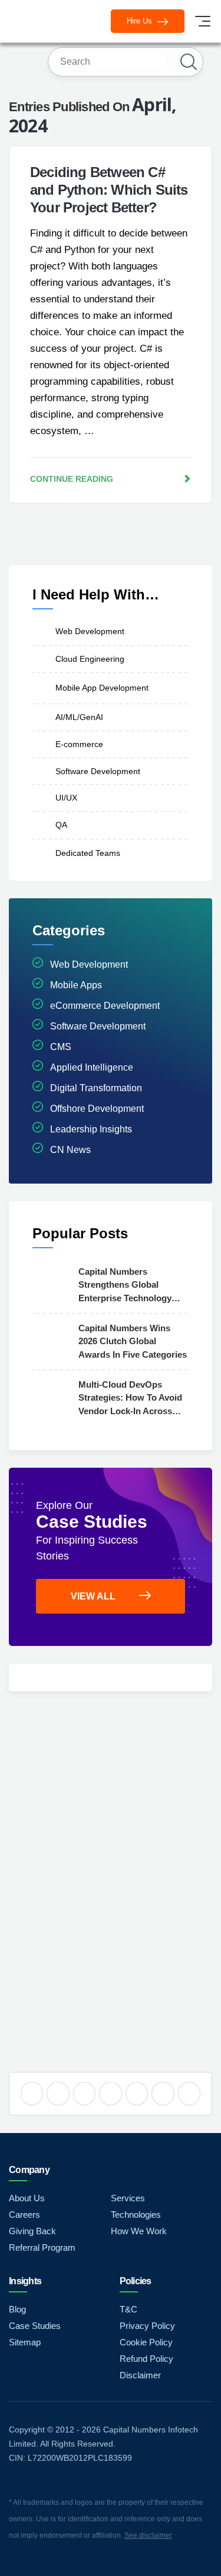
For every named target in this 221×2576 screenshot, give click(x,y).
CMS (61, 1047)
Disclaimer (140, 2375)
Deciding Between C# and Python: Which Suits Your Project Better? (109, 190)
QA (61, 825)
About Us (27, 2198)
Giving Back (32, 2231)
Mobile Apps (76, 985)
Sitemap (25, 2342)
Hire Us (141, 21)
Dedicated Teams (88, 854)
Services (128, 2198)
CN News (70, 1150)
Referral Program (42, 2247)
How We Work (139, 2231)
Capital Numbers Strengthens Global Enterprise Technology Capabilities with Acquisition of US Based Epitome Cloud (130, 1286)
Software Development (98, 771)
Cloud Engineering (90, 659)
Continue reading (72, 479)
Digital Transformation (96, 1088)
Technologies (136, 2215)
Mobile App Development (102, 688)
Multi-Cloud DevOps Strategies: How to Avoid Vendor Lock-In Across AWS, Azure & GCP (130, 1399)
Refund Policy (146, 2359)
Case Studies (35, 2326)
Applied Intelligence (92, 1067)
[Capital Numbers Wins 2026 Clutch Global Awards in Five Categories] (52, 1341)
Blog (17, 2309)
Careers (24, 2215)
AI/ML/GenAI (79, 717)
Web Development (90, 631)
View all (93, 1596)
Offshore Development (97, 1109)
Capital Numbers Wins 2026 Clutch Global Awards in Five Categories (133, 1341)
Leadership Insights (91, 1129)
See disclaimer (148, 2535)
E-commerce (79, 744)
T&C (128, 2309)
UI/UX (66, 798)
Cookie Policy (146, 2342)
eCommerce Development (105, 1006)
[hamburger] (203, 21)
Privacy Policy (147, 2326)
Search (189, 62)
